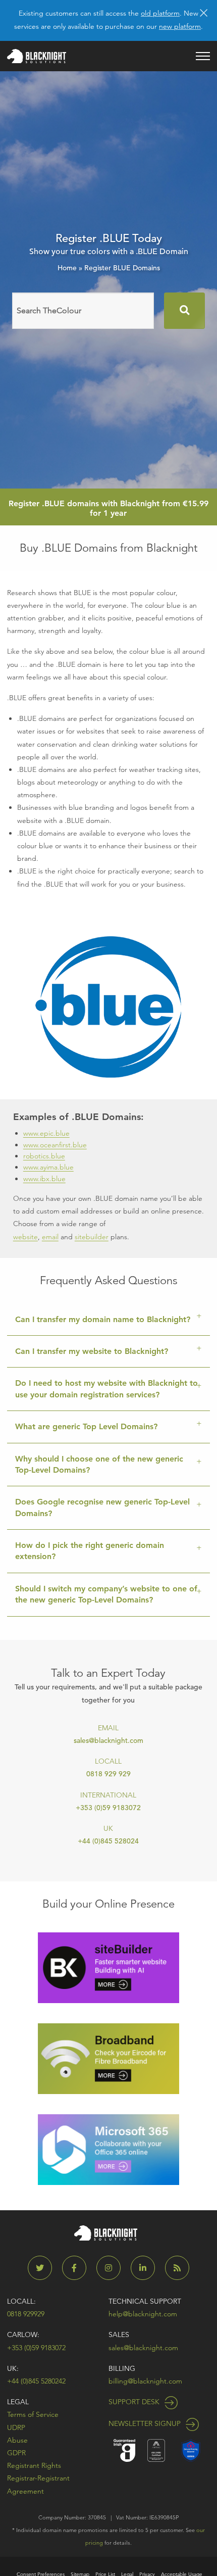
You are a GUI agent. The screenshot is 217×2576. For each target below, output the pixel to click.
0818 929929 (26, 2314)
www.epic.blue (46, 1133)
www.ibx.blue (44, 1179)
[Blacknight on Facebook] (78, 2268)
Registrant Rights (34, 2465)
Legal (18, 2402)
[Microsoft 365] (108, 2149)
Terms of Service (33, 2414)
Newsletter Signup (146, 2423)
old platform (160, 13)
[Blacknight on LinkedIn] (147, 2268)
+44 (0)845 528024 (108, 1841)
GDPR (16, 2453)
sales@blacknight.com (108, 1740)
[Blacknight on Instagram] (113, 2268)
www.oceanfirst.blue (55, 1145)
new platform (180, 26)
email (50, 1237)
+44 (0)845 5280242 (36, 2381)
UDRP (16, 2427)
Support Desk (135, 2402)
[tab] (108, 1320)
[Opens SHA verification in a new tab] (191, 2449)
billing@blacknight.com (145, 2381)
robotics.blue (44, 1156)
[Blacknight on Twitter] (44, 2268)
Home (67, 268)
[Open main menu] (203, 56)
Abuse (17, 2440)
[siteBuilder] (108, 1967)
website (25, 1237)
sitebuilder (92, 1237)
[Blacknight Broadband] (108, 2058)
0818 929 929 (108, 1774)
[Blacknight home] (37, 56)
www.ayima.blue (48, 1167)
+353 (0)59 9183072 (108, 1808)
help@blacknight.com (143, 2314)
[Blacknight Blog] (177, 2268)
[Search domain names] (184, 311)
